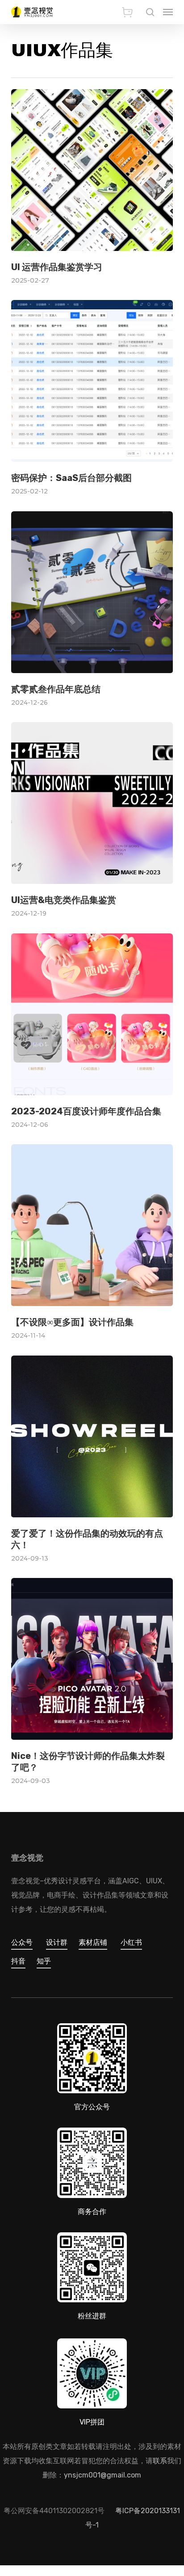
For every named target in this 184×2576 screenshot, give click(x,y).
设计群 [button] (57, 1942)
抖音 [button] (18, 1961)
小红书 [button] (131, 1942)
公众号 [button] (22, 1942)
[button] (168, 12)
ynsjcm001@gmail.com (102, 2475)
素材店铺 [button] (93, 1942)
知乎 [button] (44, 1961)
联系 (160, 2461)
